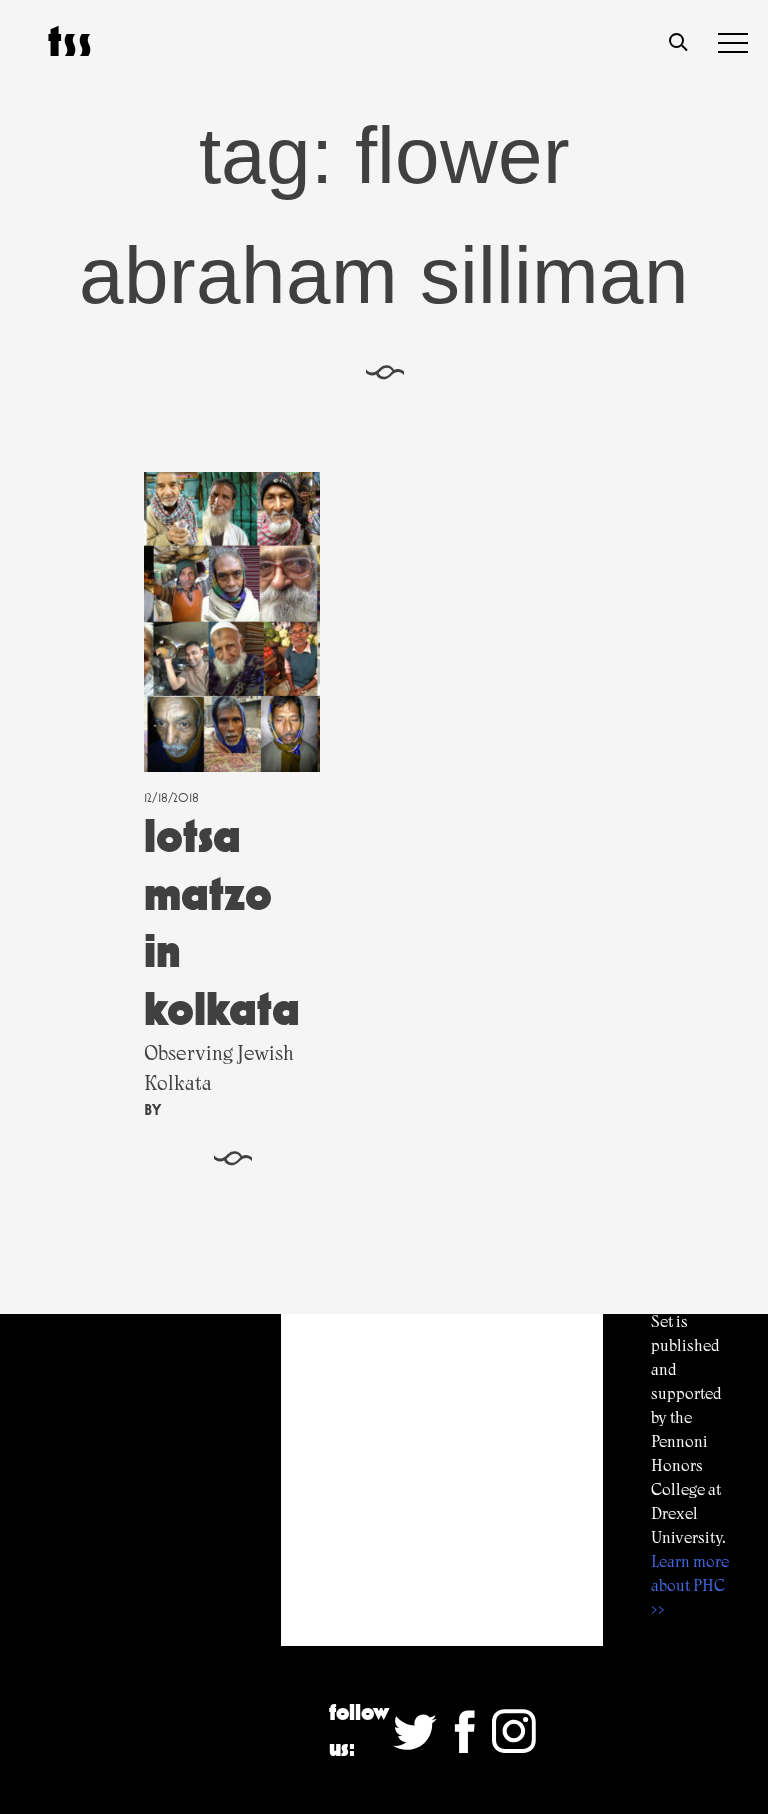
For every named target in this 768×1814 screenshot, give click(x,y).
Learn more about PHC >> (690, 1585)
